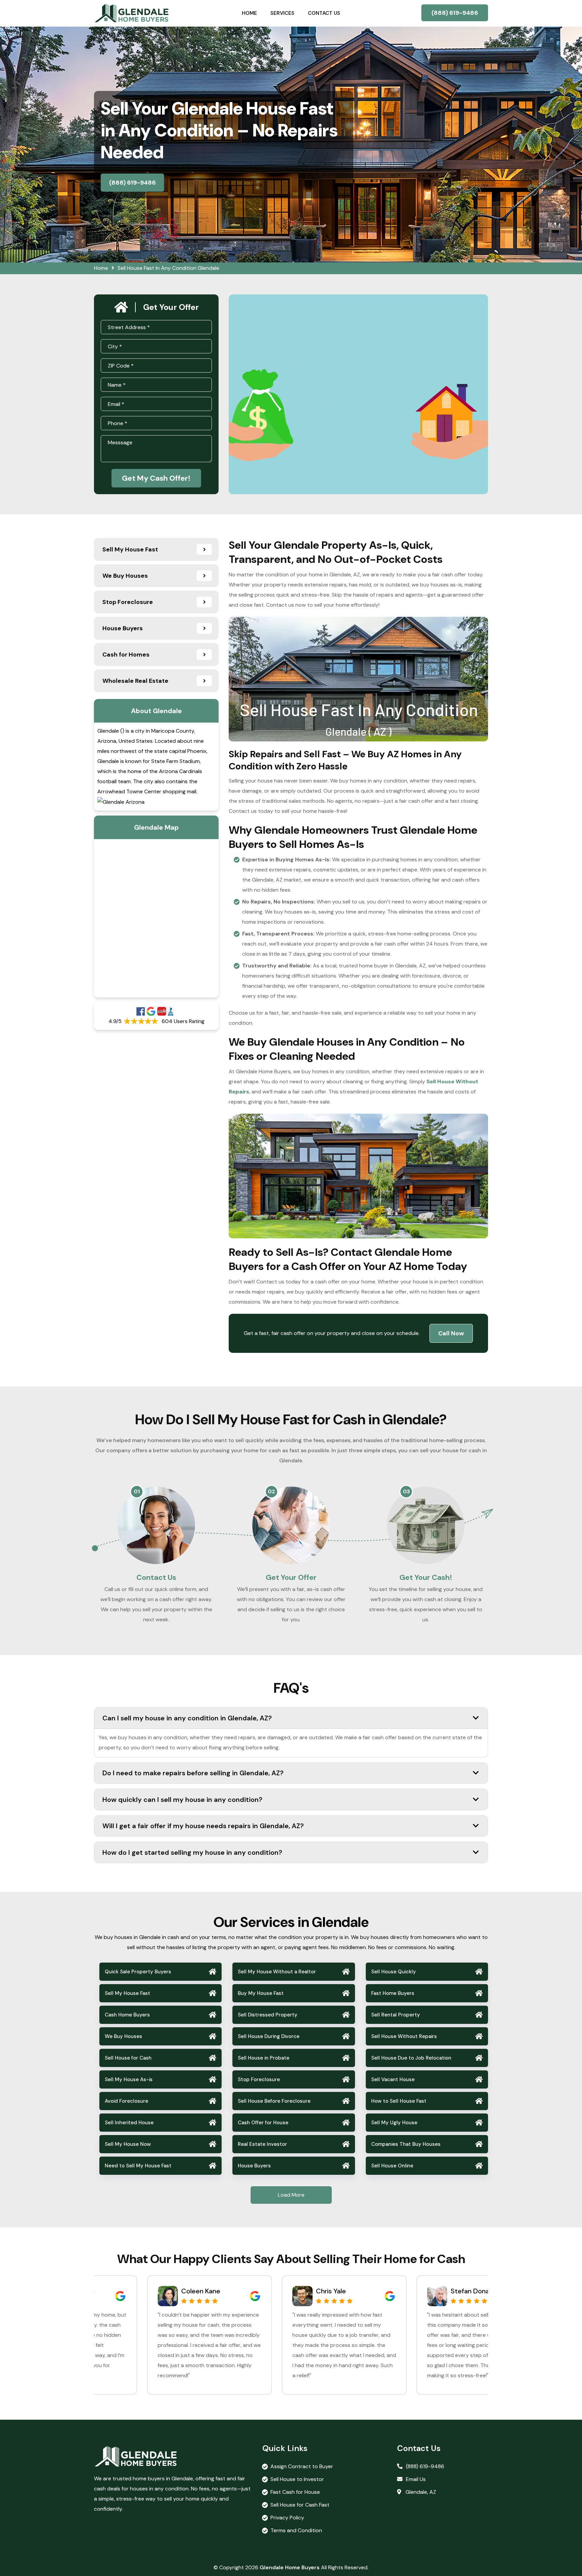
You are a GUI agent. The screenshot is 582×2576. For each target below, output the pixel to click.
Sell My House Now (128, 2144)
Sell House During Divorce (269, 2036)
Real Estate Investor (262, 2144)
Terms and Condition (296, 2530)
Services (282, 13)
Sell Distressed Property (268, 2015)
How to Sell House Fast (399, 2101)
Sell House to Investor (297, 2479)
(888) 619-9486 (455, 13)
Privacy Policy (287, 2518)
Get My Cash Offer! (156, 478)
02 (271, 1491)
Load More (291, 2195)
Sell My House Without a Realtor (277, 1972)
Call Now (451, 1333)
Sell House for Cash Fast (300, 2505)
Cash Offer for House (263, 2123)
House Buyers (254, 2166)
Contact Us (324, 13)
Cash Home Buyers (127, 2015)
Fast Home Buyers (393, 1993)
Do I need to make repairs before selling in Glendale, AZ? (193, 1773)
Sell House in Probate (264, 2058)
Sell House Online (392, 2166)
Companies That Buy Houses (406, 2144)
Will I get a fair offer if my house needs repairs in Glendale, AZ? (203, 1826)
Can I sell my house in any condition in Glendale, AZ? (187, 1718)
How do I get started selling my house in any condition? (192, 1852)
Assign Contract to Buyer (302, 2466)
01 (137, 1491)
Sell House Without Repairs (404, 2036)
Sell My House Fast (127, 1993)
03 (406, 1491)
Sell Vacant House (393, 2079)
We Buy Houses (123, 2036)
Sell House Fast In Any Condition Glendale (168, 268)
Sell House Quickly (394, 1972)
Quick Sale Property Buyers (138, 1972)
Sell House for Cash (128, 2058)
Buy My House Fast (261, 1993)
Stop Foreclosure (259, 2079)
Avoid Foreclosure (126, 2101)
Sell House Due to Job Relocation (411, 2058)
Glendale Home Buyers (290, 2567)
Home (249, 13)
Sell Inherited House (129, 2123)
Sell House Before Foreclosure (274, 2101)
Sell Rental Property (396, 2015)
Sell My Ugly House (394, 2123)
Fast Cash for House (295, 2492)
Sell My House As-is (129, 2079)
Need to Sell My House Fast (138, 2166)
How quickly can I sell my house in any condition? (182, 1800)
